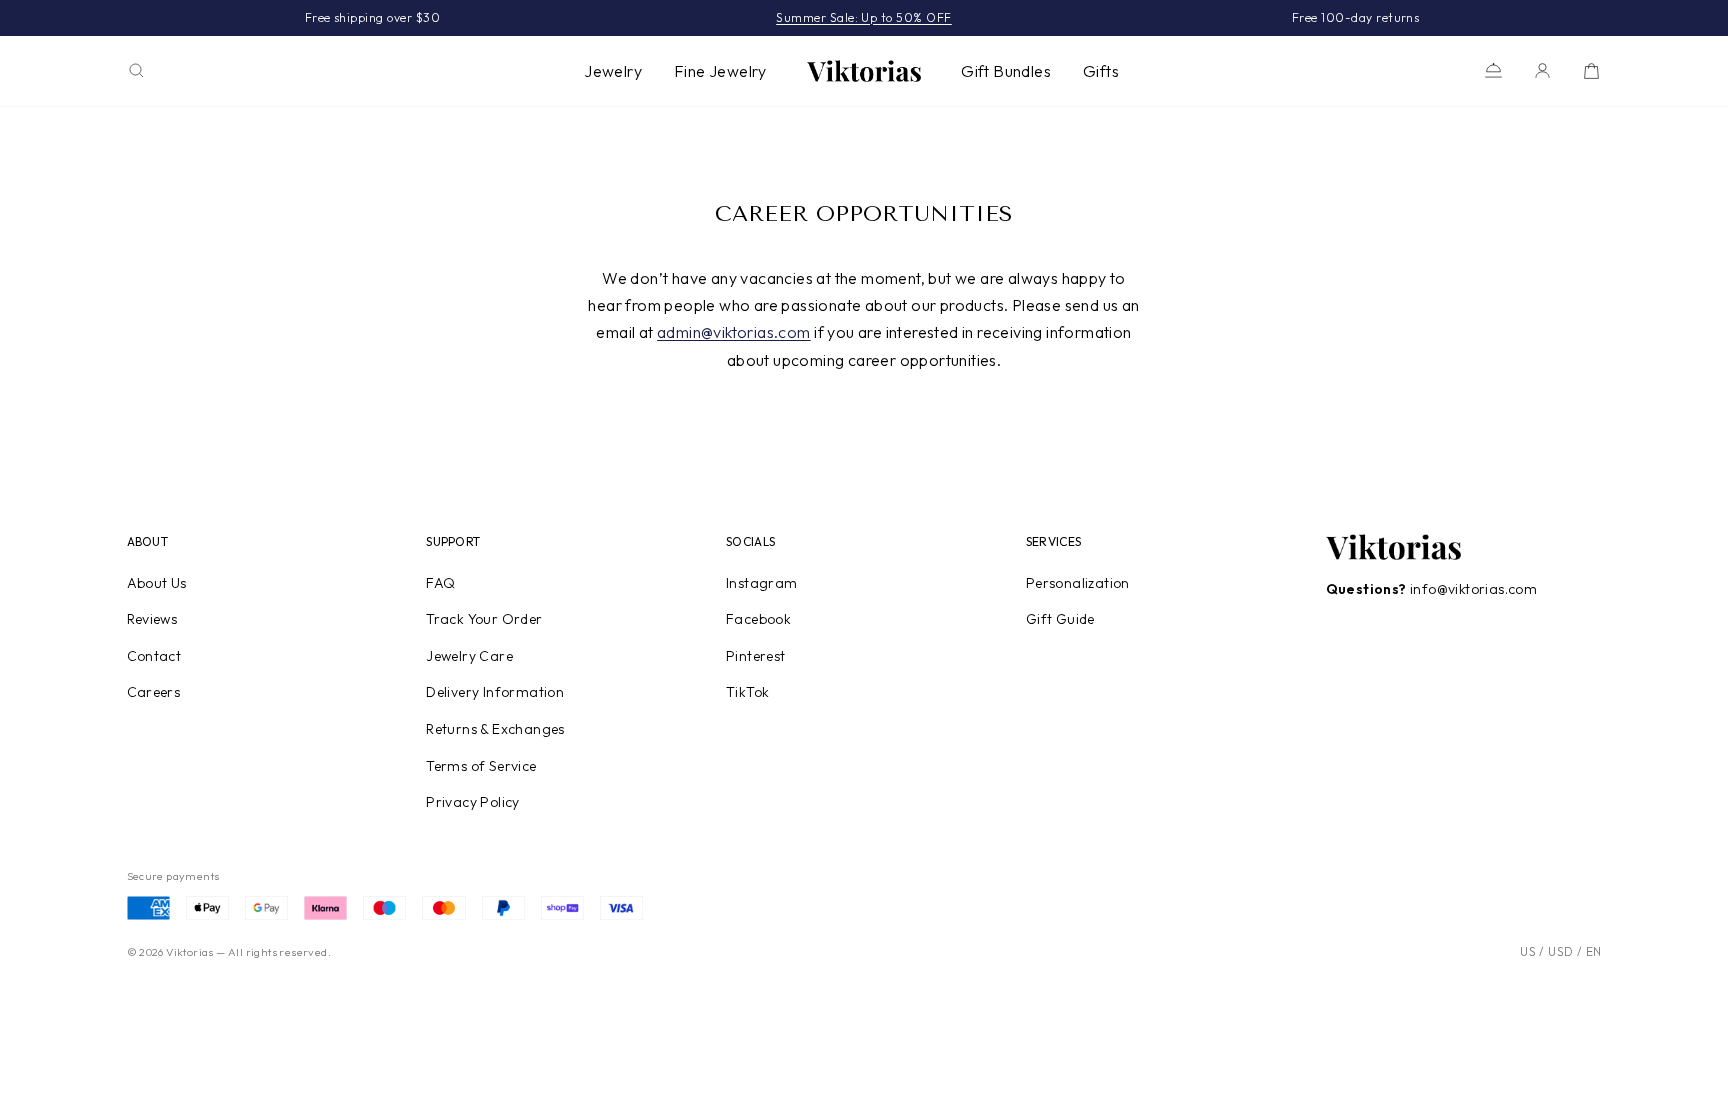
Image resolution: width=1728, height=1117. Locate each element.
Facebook (758, 619)
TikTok (747, 692)
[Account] (1542, 70)
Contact (154, 656)
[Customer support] (1493, 70)
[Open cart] (1591, 70)
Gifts (1101, 71)
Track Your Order (484, 619)
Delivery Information (495, 692)
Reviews (152, 619)
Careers (154, 692)
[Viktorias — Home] (864, 71)
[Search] (136, 70)
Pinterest (756, 656)
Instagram (762, 583)
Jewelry (613, 71)
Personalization (1078, 583)
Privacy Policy (473, 802)
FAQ (440, 583)
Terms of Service (481, 766)
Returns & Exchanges (495, 729)
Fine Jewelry (720, 71)
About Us (157, 583)
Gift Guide (1060, 619)
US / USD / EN (1560, 951)
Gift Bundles (1006, 71)
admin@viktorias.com (734, 332)
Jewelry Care (469, 656)
